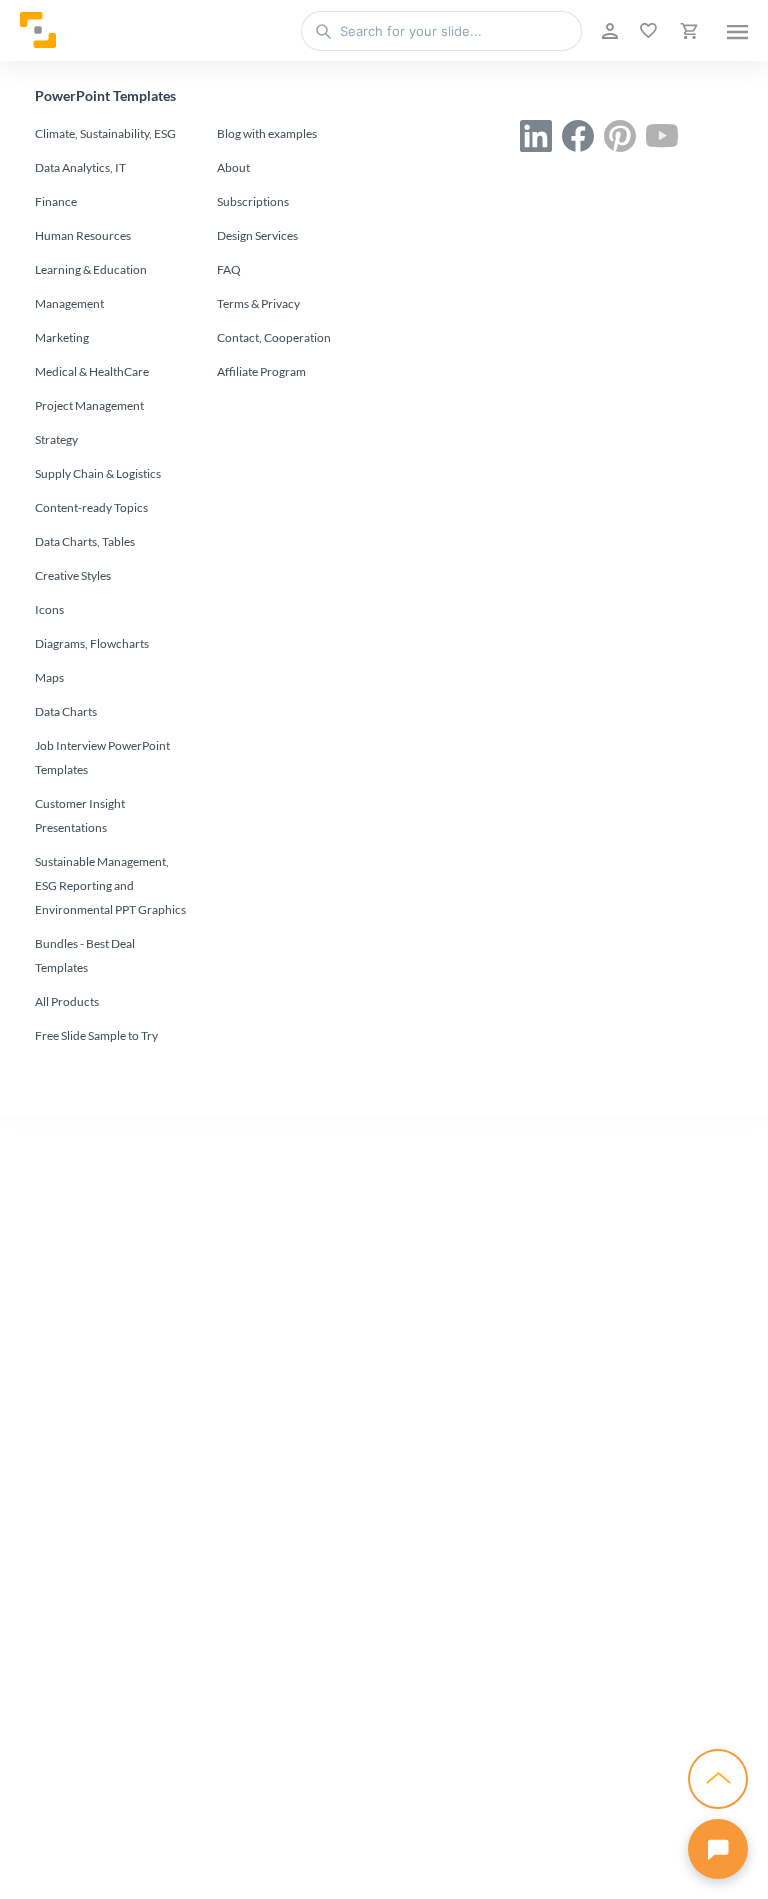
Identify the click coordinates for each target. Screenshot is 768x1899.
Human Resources (83, 235)
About (233, 167)
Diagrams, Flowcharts (92, 643)
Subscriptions (253, 201)
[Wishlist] (646, 31)
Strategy (56, 439)
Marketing (62, 337)
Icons (49, 609)
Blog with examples (267, 133)
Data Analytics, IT (80, 167)
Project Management (89, 405)
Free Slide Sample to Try (96, 1035)
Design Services (257, 235)
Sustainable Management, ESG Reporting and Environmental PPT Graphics (110, 885)
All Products (67, 1001)
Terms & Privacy (258, 303)
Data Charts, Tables (85, 541)
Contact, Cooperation (274, 337)
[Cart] (687, 31)
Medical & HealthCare (92, 371)
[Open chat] (718, 1849)
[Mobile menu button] (737, 31)
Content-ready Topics (91, 507)
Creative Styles (73, 575)
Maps (49, 677)
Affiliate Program (261, 371)
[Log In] (608, 31)
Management (69, 303)
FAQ (229, 269)
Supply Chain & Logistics (98, 473)
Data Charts (66, 711)
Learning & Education (91, 269)
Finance (56, 201)
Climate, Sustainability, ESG (105, 133)
